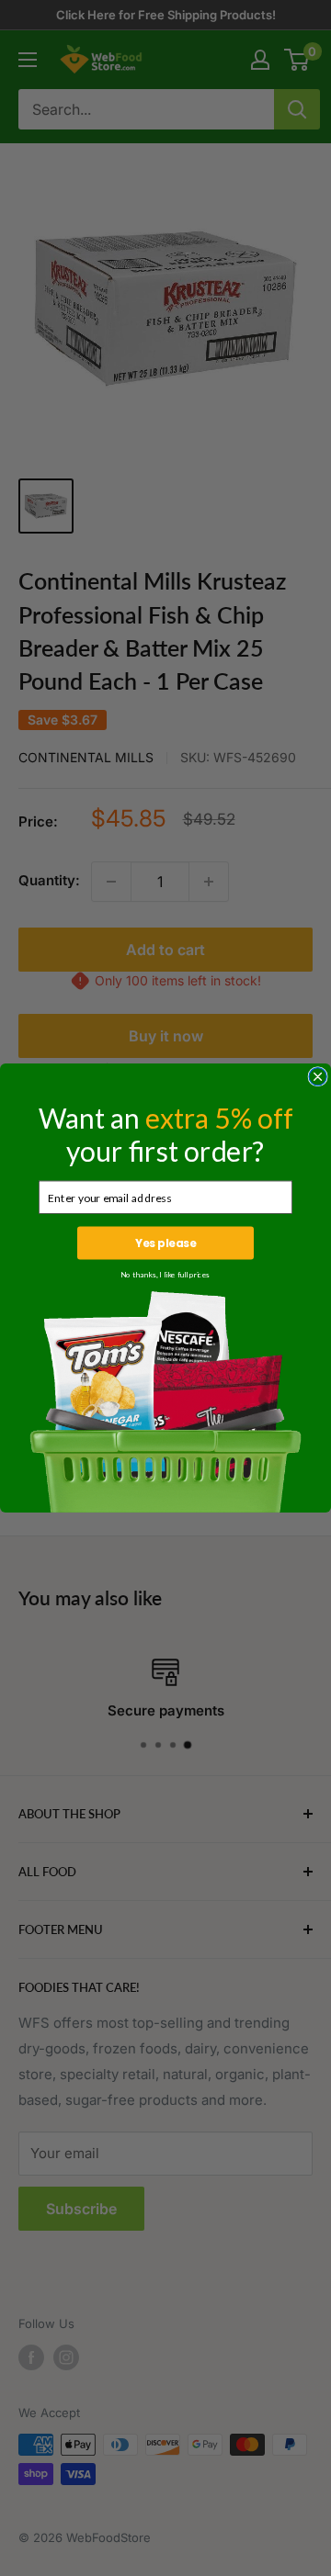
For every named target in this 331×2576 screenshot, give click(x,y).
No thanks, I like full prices (165, 1275)
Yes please (165, 1243)
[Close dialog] (318, 1077)
